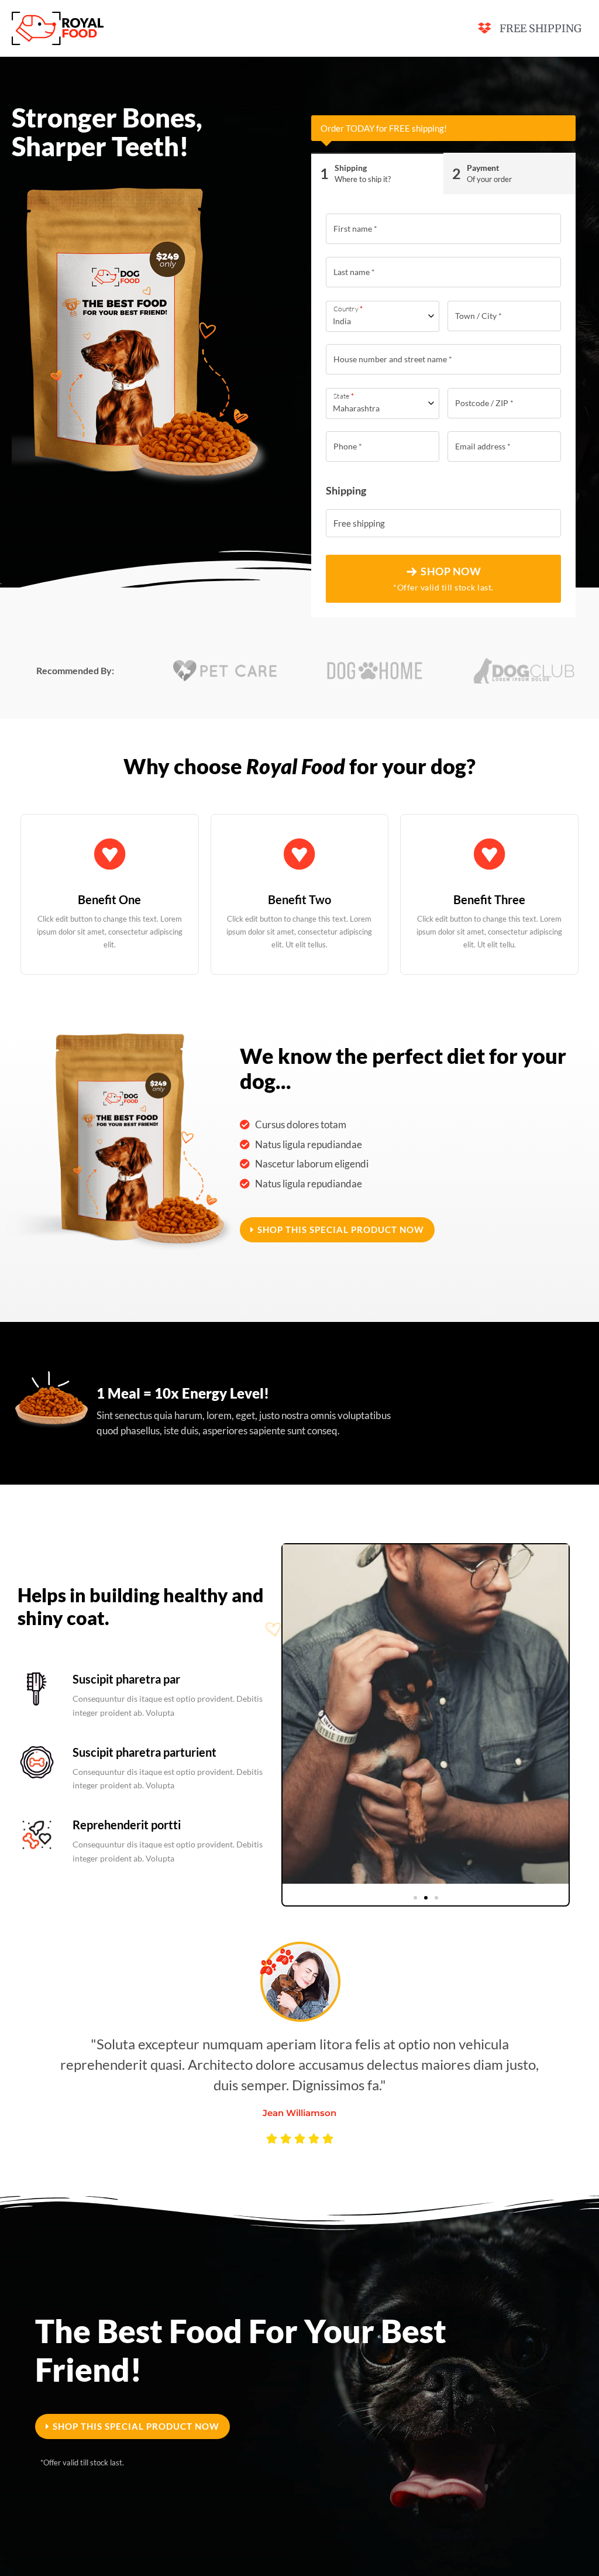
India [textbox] (342, 321)
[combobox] (383, 316)
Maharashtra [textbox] (356, 408)
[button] (337, 1230)
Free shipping (359, 523)
